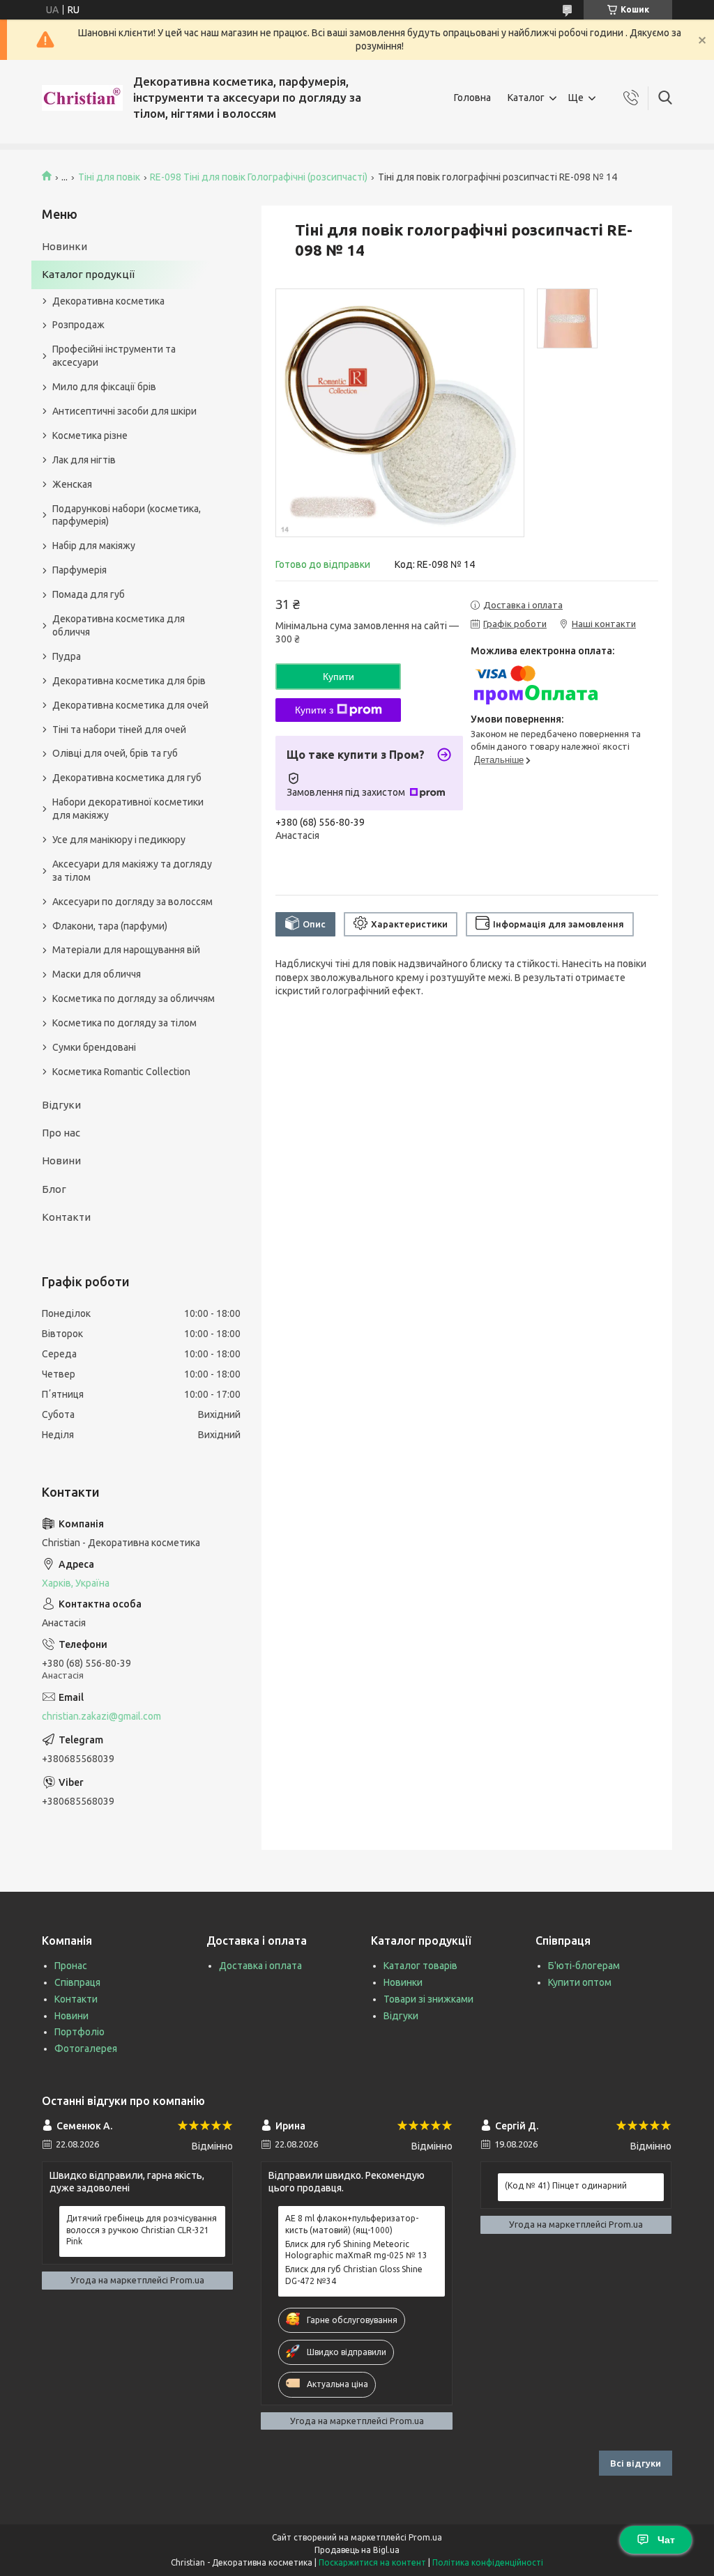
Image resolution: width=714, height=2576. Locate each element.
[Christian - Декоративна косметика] (82, 98)
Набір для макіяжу (94, 546)
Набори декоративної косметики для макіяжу (128, 809)
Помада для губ (89, 594)
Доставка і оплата (260, 1966)
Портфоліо (79, 2032)
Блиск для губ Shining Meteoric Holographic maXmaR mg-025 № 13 (356, 2250)
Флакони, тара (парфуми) (110, 926)
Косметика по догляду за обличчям (134, 998)
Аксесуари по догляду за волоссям (132, 902)
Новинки (64, 246)
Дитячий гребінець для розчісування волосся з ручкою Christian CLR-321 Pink (142, 2229)
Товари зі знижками (428, 1999)
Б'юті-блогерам (584, 1966)
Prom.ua (425, 2537)
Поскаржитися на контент (372, 2562)
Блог (54, 1189)
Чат (666, 2540)
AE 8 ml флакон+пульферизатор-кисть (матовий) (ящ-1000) (352, 2224)
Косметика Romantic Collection (121, 1072)
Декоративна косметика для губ (127, 778)
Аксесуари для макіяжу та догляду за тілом (132, 871)
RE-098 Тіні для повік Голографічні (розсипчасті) (259, 177)
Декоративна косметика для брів (129, 681)
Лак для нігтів (84, 460)
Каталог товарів (420, 1966)
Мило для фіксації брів (104, 387)
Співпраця (77, 1982)
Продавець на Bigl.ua (357, 2550)
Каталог (526, 98)
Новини (61, 1160)
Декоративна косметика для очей (130, 705)
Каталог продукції (88, 274)
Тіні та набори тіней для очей (119, 730)
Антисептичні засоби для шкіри (124, 411)
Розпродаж (78, 325)
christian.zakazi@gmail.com (101, 1716)
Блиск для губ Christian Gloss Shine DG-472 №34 (354, 2275)
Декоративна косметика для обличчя (119, 625)
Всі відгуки (636, 2463)
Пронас (71, 1966)
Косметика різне (90, 435)
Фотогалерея (86, 2049)
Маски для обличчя (97, 974)
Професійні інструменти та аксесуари (114, 356)
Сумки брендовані (94, 1047)
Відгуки (61, 1105)
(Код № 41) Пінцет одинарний (566, 2185)
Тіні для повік (109, 177)
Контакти (66, 1217)
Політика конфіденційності (488, 2562)
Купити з (314, 710)
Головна (472, 98)
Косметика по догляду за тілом (124, 1023)
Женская (72, 484)
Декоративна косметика (108, 301)
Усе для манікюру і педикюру (119, 840)
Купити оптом (580, 1982)
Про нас (61, 1133)
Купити (339, 677)
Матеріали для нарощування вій (126, 950)
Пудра (67, 656)
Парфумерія (79, 570)
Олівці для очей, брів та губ (115, 753)
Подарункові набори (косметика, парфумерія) (127, 515)
